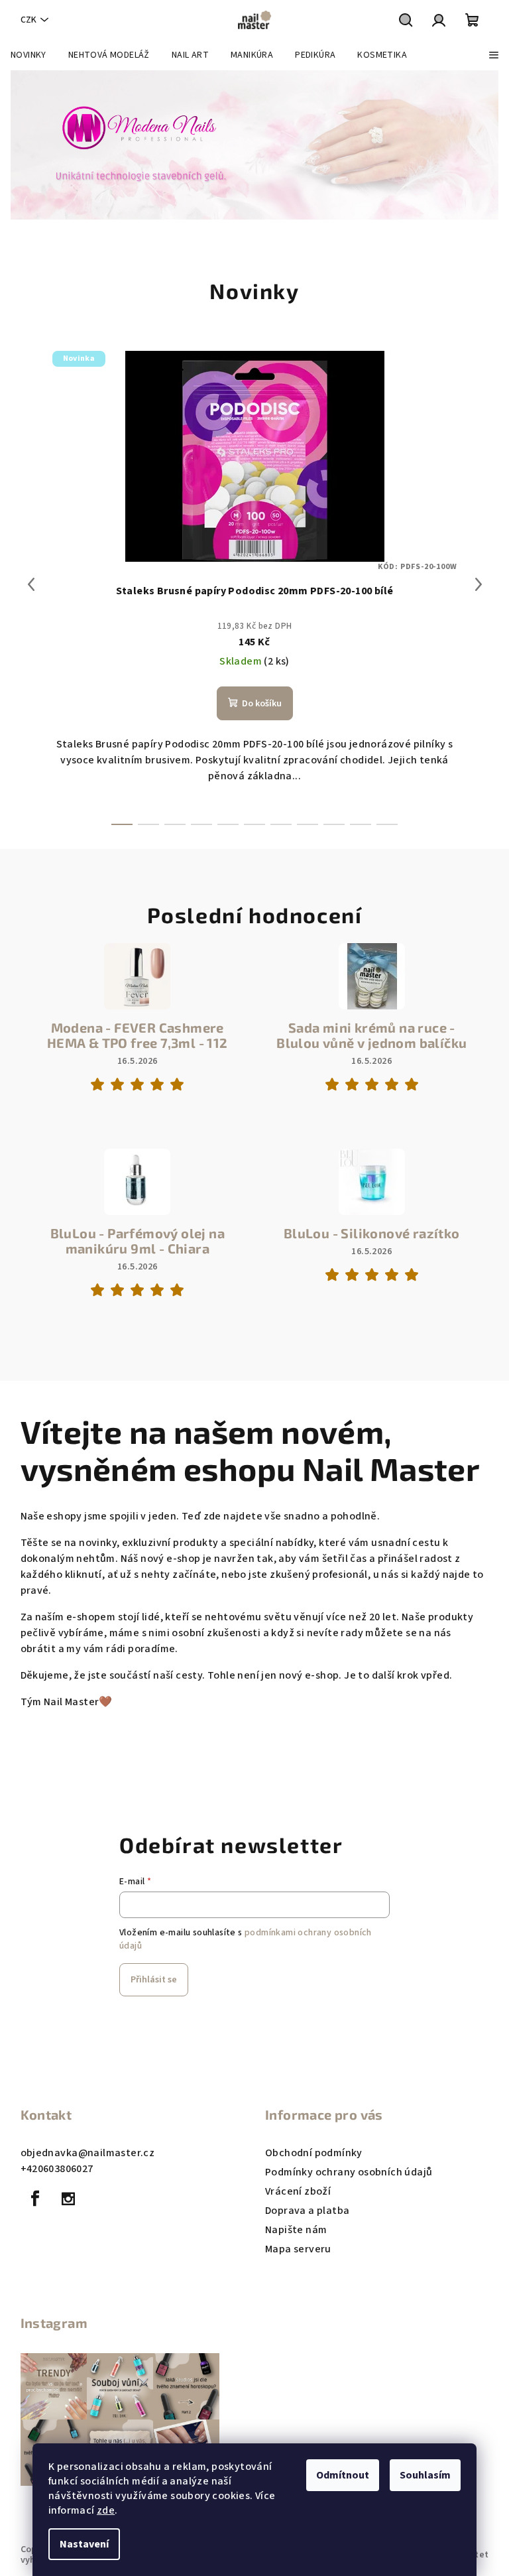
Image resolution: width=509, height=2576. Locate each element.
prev (31, 584)
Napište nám (296, 2230)
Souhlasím (425, 2475)
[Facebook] (36, 2199)
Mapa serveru (298, 2249)
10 (387, 824)
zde (106, 2510)
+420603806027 (57, 2169)
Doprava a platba (307, 2211)
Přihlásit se (154, 1980)
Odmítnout (343, 2475)
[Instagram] (68, 2199)
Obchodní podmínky (314, 2153)
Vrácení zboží (298, 2191)
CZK (28, 20)
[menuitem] (28, 55)
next (479, 584)
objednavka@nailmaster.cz (88, 2153)
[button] (26, 145)
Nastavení (84, 2544)
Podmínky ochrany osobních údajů (349, 2172)
